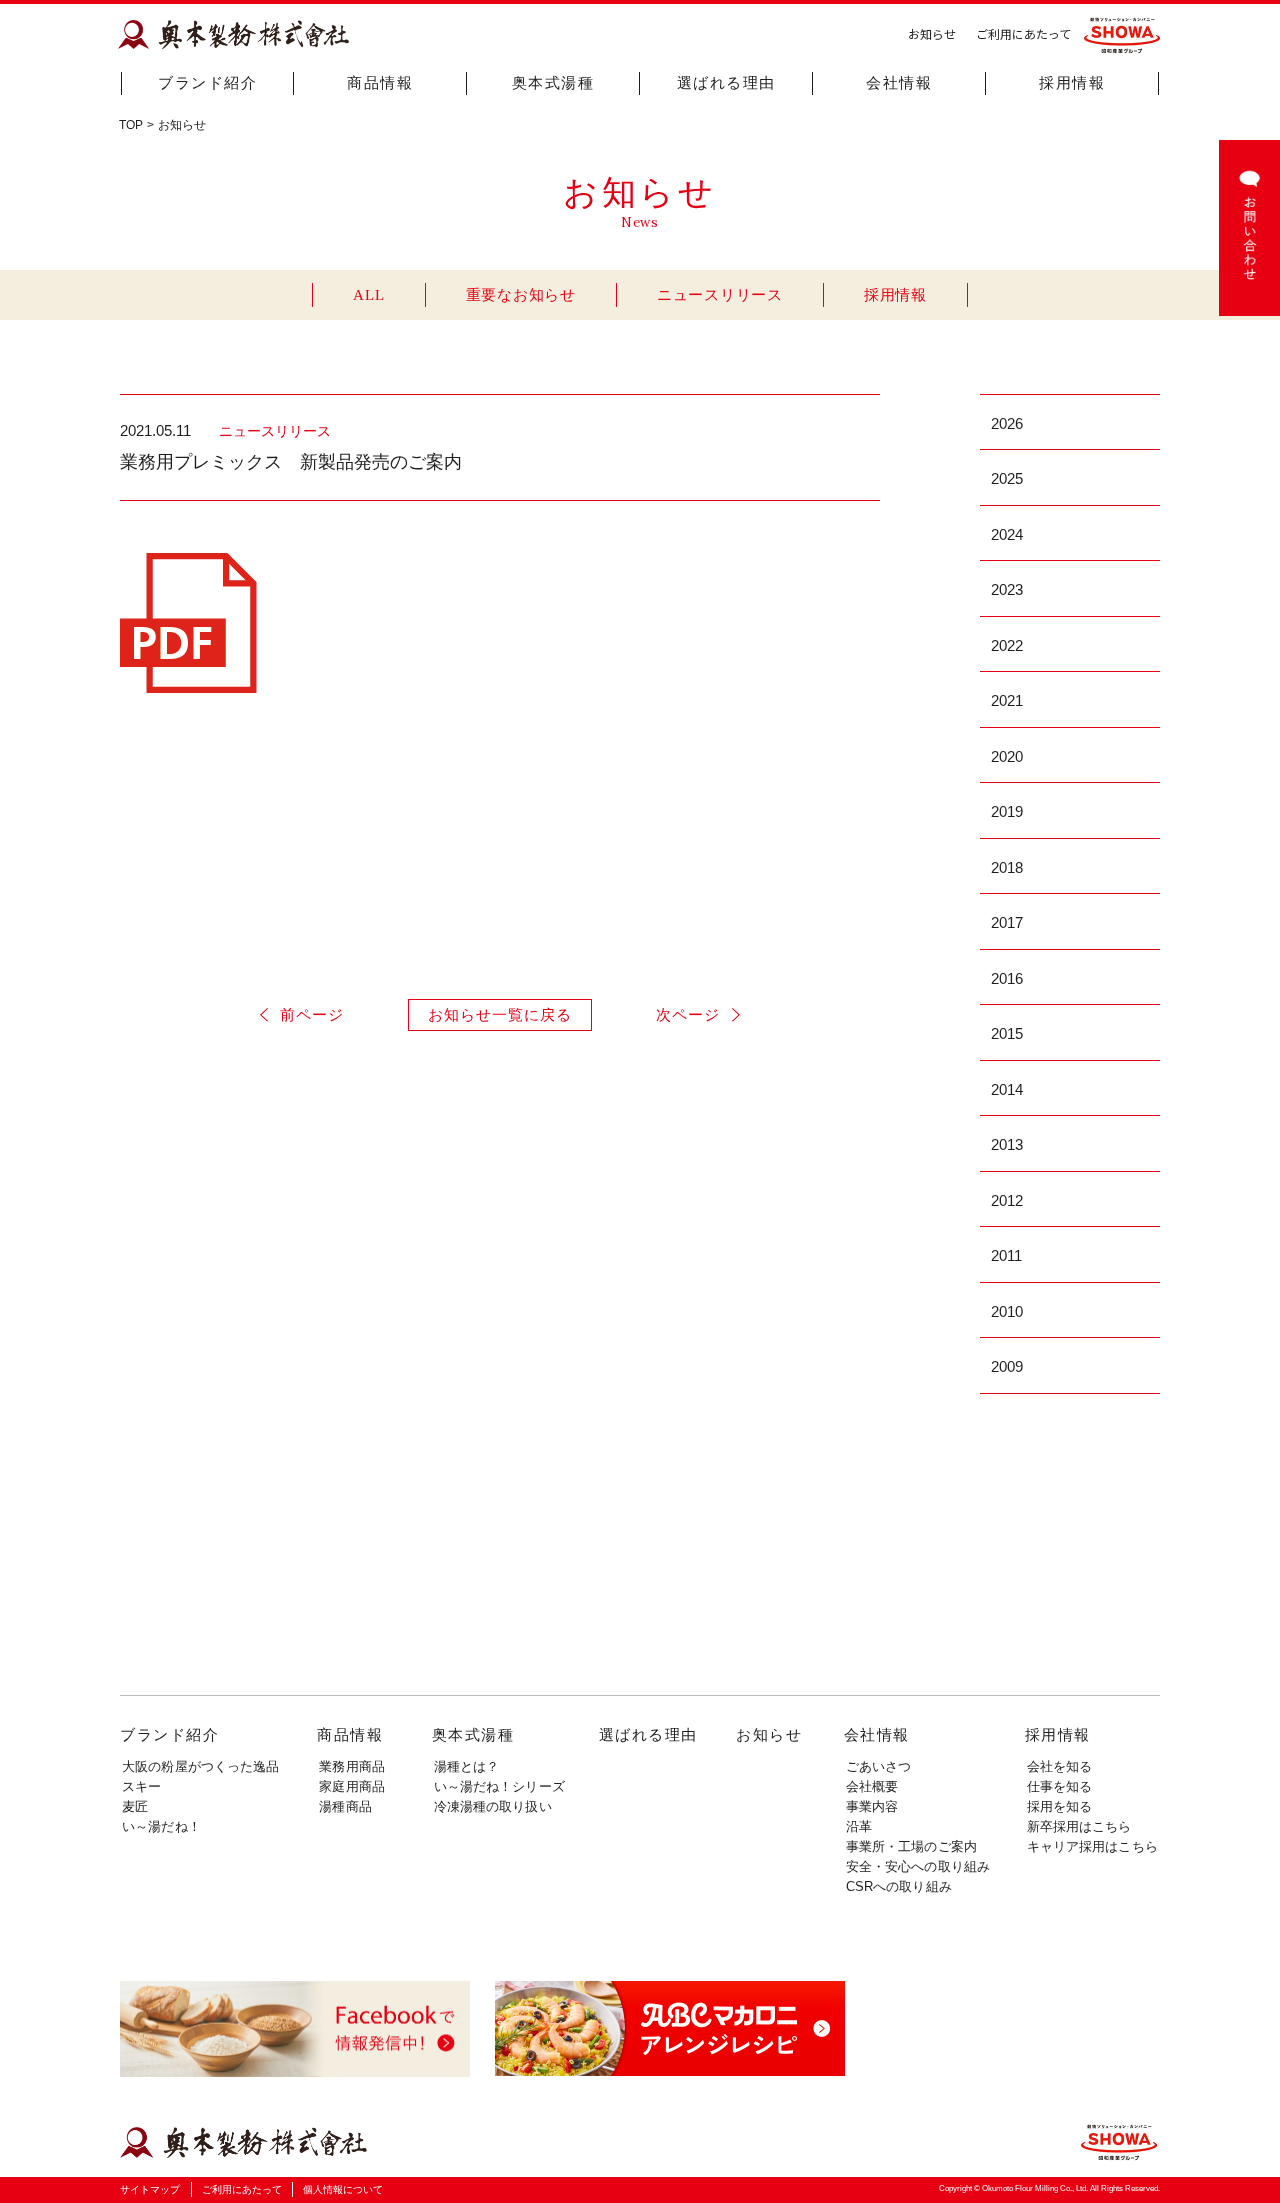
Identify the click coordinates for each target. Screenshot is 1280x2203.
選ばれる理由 (726, 83)
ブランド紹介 (207, 83)
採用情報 (1072, 83)
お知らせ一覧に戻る (500, 1014)
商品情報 (380, 83)
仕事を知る (1060, 1786)
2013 (1007, 1144)
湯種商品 (345, 1806)
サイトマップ (150, 2189)
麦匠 (135, 1806)
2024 (1007, 534)
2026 (1007, 423)
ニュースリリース (720, 295)
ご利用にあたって (1023, 33)
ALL (368, 295)
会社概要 (872, 1786)
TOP (131, 125)
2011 (1006, 1255)
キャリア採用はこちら (1092, 1846)
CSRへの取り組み (899, 1886)
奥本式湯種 (553, 83)
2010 (1007, 1311)
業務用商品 (352, 1766)
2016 (1007, 978)
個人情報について (343, 2189)
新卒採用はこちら (1079, 1826)
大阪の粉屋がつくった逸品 (201, 1766)
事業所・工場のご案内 (911, 1846)
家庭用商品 (352, 1786)
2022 (1007, 645)
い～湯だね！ (161, 1826)
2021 (1007, 700)
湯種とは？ (467, 1766)
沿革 (859, 1826)
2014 (1007, 1089)
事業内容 (872, 1806)
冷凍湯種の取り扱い (493, 1806)
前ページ (312, 1014)
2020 (1007, 756)
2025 (1007, 478)
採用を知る (1060, 1806)
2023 (1007, 589)
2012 (1007, 1200)
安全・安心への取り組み (918, 1866)
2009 (1007, 1366)
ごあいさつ (879, 1766)
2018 (1007, 867)
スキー (141, 1786)
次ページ (688, 1014)
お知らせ (932, 33)
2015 (1007, 1033)
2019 (1007, 811)
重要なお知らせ (521, 295)
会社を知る (1060, 1766)
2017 (1007, 922)
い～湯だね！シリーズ (499, 1786)
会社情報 (899, 83)
